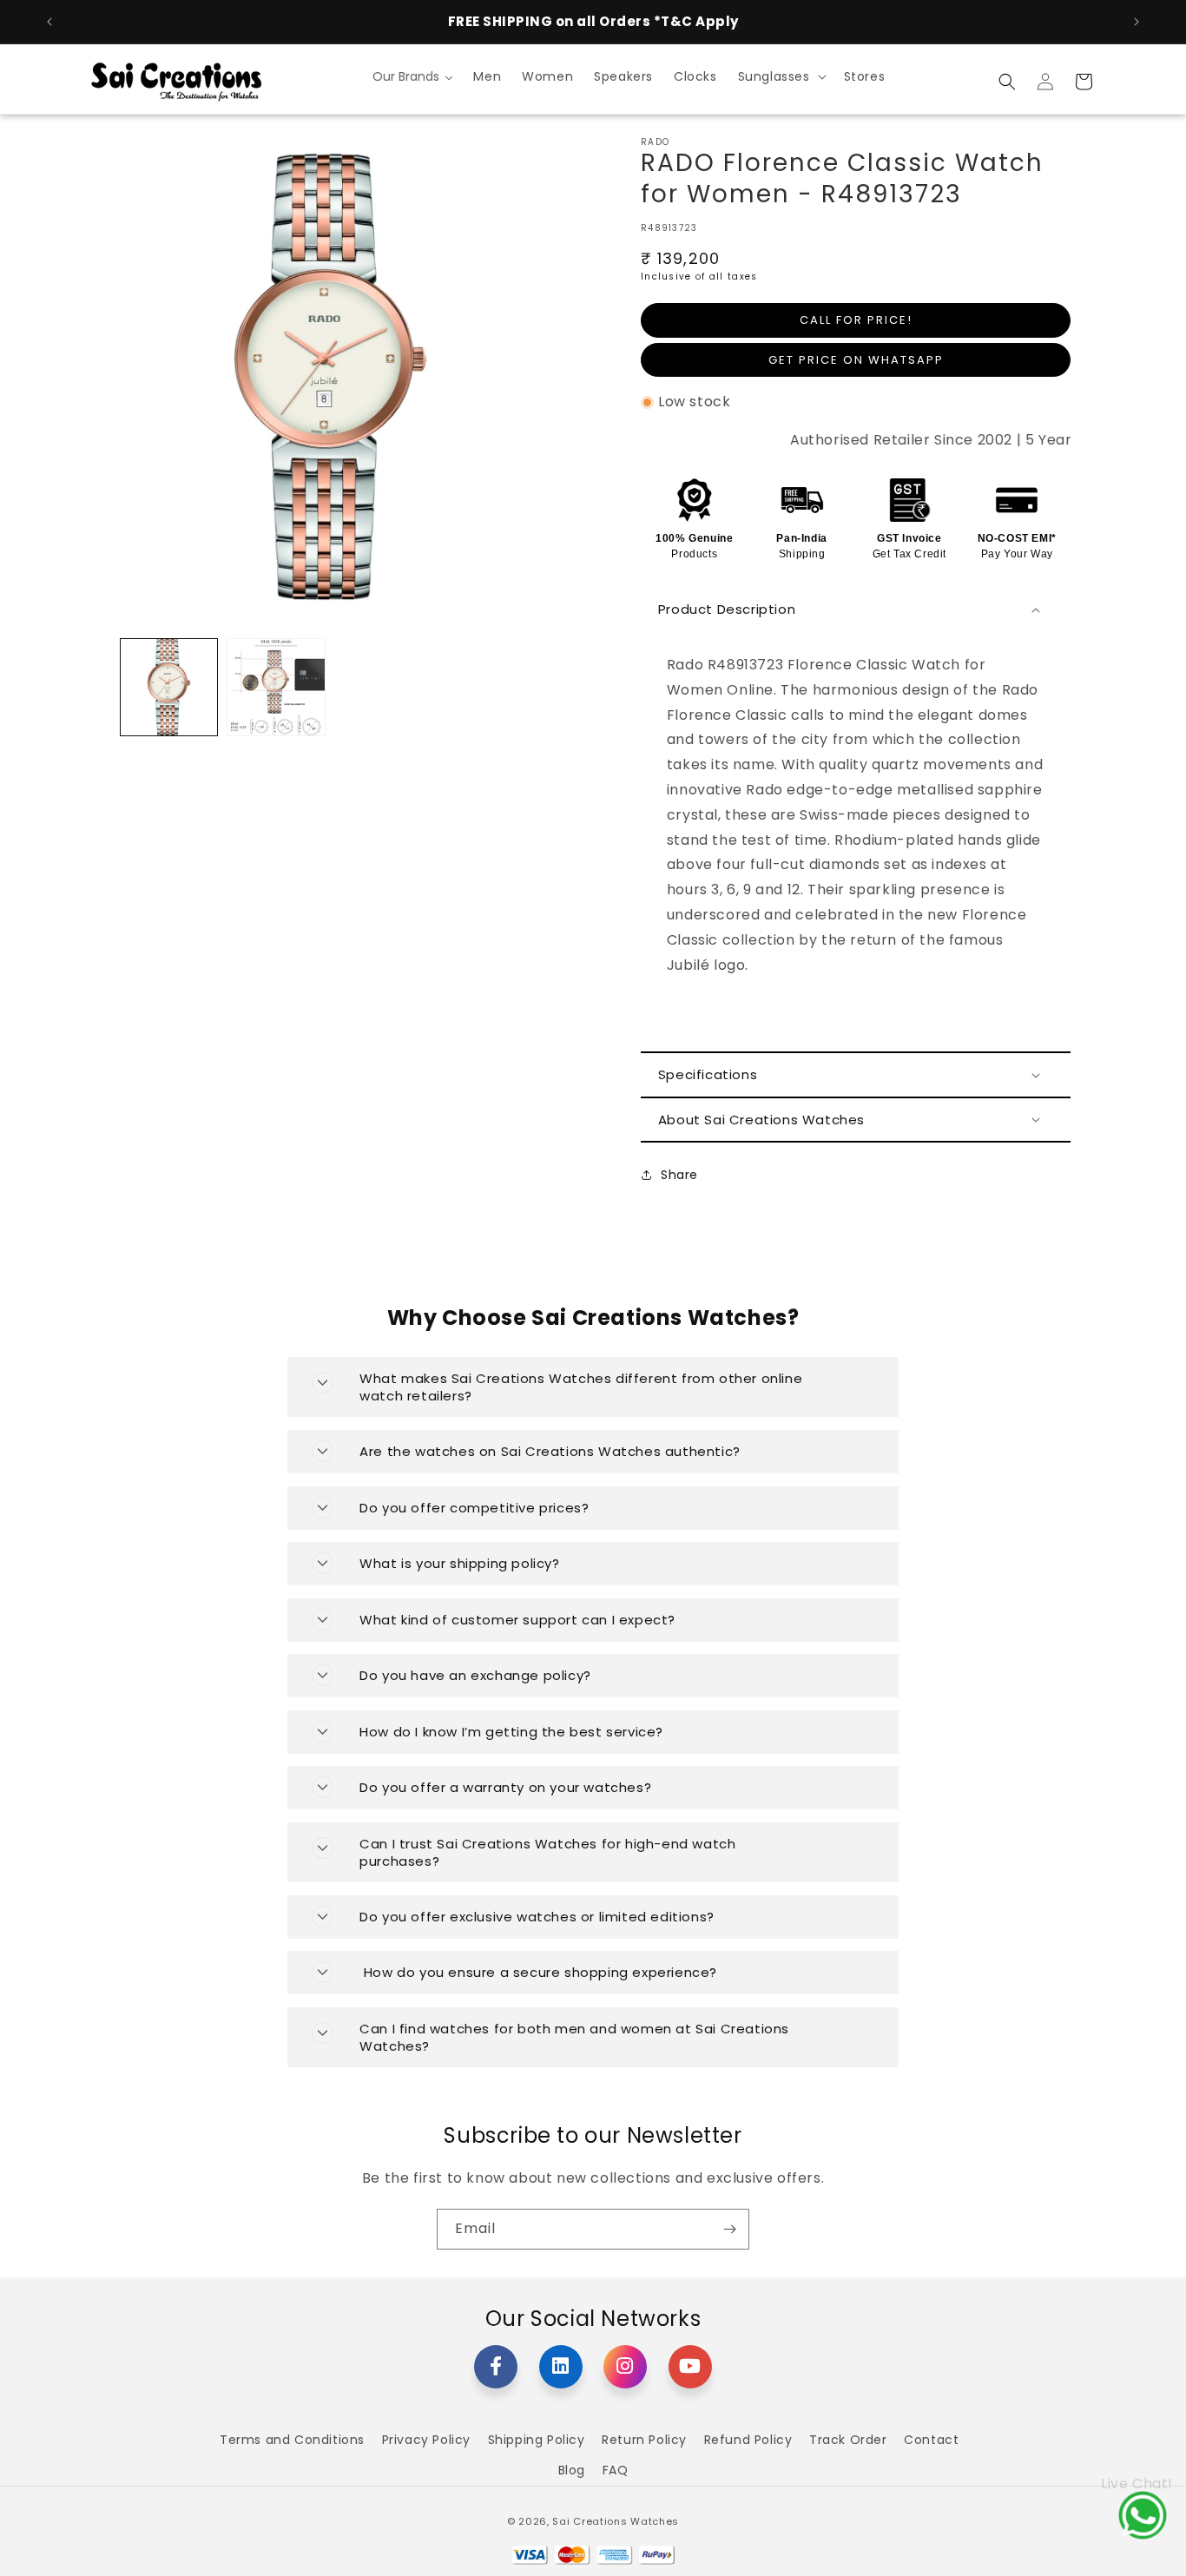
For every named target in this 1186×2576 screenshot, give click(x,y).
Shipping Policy (537, 2440)
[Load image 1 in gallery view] (169, 687)
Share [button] (679, 1175)
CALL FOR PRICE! (856, 320)
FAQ (616, 2470)
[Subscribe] (729, 2229)
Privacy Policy (426, 2440)
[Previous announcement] (49, 22)
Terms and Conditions (292, 2440)
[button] (781, 76)
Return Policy (644, 2440)
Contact (931, 2440)
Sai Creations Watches (616, 2521)
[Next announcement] (1137, 22)
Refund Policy (748, 2440)
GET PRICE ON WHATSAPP (856, 360)
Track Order (848, 2440)
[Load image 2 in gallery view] (276, 687)
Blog (572, 2470)
